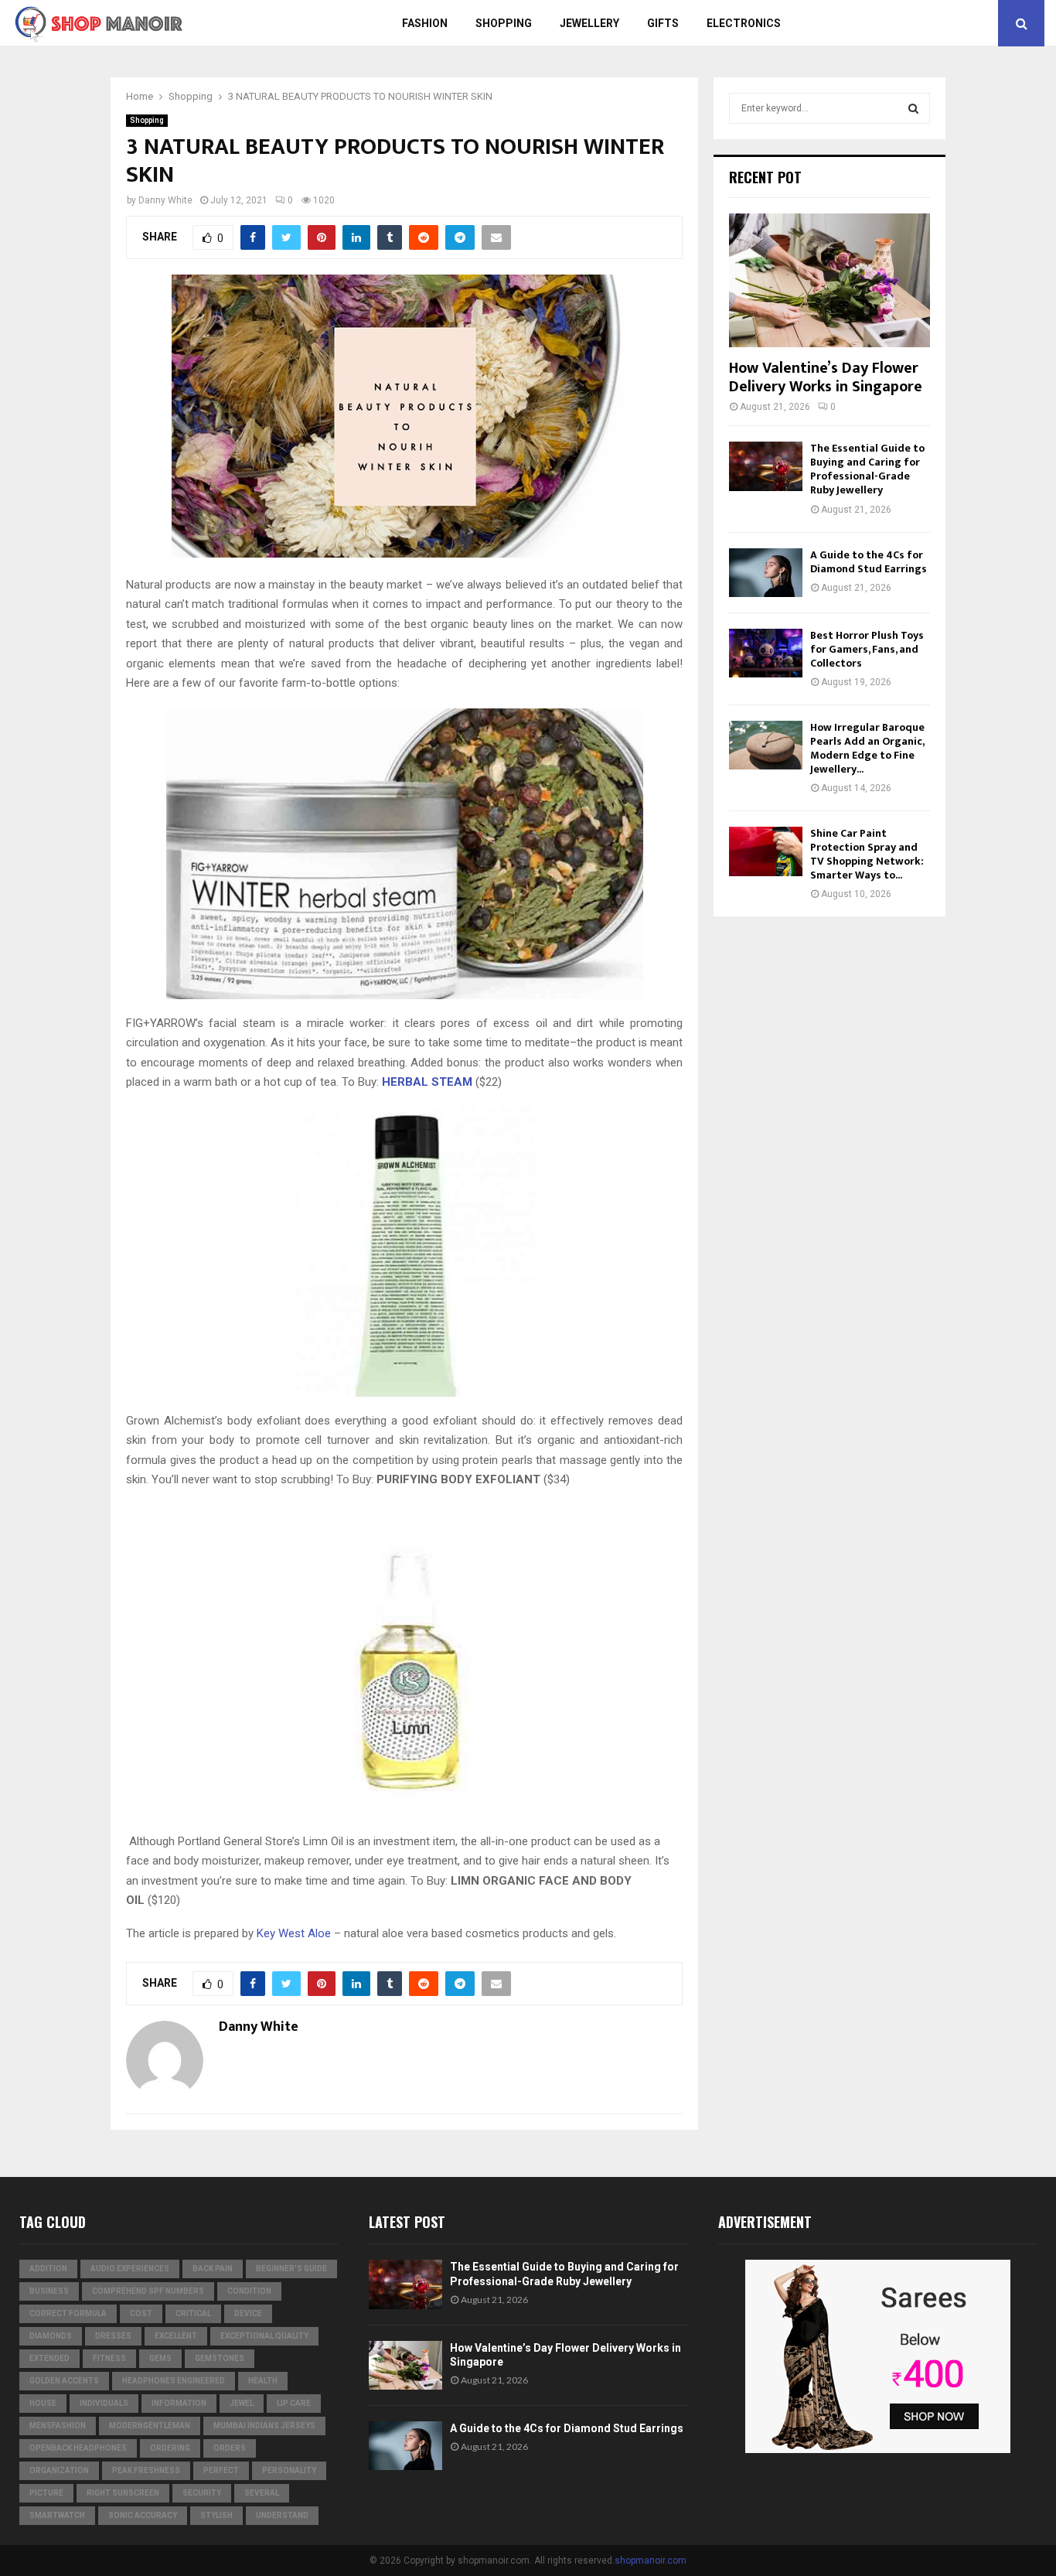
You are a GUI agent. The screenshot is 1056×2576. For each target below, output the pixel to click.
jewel (242, 2403)
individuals (104, 2403)
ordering (170, 2448)
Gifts (663, 23)
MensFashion (58, 2426)
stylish (216, 2515)
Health (263, 2381)
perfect (221, 2470)
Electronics (744, 23)
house (43, 2403)
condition (249, 2291)
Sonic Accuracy (143, 2515)
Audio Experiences (130, 2269)
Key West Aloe (294, 1933)
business (49, 2291)
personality (289, 2470)
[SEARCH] (913, 108)
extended (49, 2358)
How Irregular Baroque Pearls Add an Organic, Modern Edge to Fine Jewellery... (867, 748)
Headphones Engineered (174, 2381)
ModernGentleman (150, 2426)
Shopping (504, 23)
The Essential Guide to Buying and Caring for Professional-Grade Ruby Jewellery (867, 469)
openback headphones (78, 2448)
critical (193, 2313)
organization (59, 2470)
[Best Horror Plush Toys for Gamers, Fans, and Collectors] (766, 653)
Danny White (165, 200)
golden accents (64, 2381)
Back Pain (213, 2269)
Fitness (109, 2358)
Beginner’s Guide (291, 2269)
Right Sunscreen (123, 2493)
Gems (160, 2358)
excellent (176, 2336)
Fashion (425, 23)
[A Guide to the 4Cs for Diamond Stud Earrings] (766, 573)
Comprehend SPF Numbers (148, 2291)
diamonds (51, 2336)
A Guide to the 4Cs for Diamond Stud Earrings (869, 562)
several (262, 2493)
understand (282, 2515)
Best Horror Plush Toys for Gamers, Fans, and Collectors (867, 649)
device (248, 2313)
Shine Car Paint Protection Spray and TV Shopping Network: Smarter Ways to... (867, 854)
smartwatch (57, 2515)
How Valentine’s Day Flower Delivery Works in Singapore (826, 377)
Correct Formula (68, 2313)
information (179, 2403)
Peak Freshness (146, 2470)
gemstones (220, 2358)
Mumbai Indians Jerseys (264, 2426)
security (202, 2493)
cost (141, 2313)
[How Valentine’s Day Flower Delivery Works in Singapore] (829, 280)
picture (46, 2493)
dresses (113, 2336)
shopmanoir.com (651, 2561)
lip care (294, 2403)
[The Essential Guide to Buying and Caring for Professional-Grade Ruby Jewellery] (766, 466)
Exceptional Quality (264, 2336)
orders (230, 2448)
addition (48, 2269)
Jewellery (589, 23)
